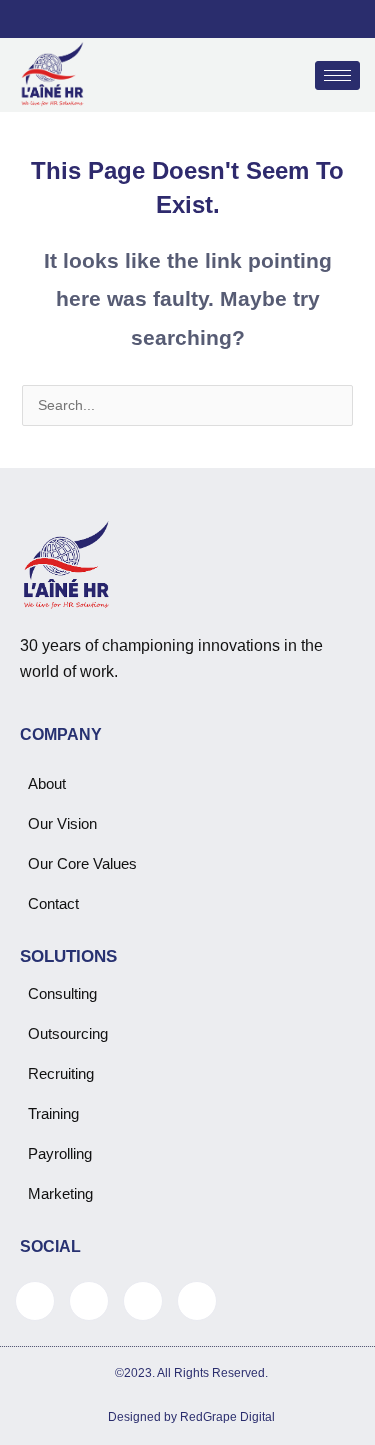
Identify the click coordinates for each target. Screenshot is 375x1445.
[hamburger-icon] (337, 75)
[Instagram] (239, 19)
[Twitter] (171, 19)
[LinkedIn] (205, 19)
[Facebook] (137, 19)
